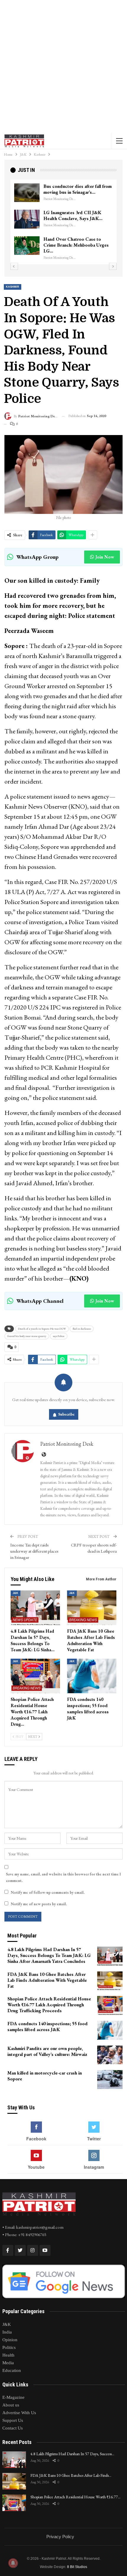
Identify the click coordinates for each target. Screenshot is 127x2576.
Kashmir (13, 287)
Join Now (105, 557)
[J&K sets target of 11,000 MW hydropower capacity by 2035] (27, 251)
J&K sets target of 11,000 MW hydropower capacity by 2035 (74, 248)
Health (8, 2355)
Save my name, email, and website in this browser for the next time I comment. (63, 1877)
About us (11, 2405)
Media (8, 2363)
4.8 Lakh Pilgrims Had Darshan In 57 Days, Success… (72, 2454)
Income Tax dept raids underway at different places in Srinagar (34, 1551)
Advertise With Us (19, 2413)
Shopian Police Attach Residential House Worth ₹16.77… (75, 2497)
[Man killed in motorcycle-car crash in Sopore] (110, 2080)
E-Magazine (13, 2397)
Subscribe (66, 1414)
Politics (9, 2347)
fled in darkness (82, 1329)
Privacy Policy (60, 2537)
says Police (59, 1336)
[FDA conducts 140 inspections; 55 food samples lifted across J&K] (92, 1676)
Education (12, 2370)
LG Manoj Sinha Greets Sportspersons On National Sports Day (71, 192)
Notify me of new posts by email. (39, 1904)
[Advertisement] (63, 66)
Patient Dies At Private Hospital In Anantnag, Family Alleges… (76, 221)
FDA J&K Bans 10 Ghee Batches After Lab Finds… (71, 2475)
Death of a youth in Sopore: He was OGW (42, 1329)
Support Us (13, 2420)
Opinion (10, 2340)
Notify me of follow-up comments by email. (48, 1892)
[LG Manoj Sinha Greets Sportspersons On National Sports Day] (27, 193)
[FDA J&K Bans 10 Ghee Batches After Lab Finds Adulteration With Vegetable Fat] (92, 1608)
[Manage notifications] (13, 2563)
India (7, 2332)
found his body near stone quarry (27, 1336)
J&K (16, 1593)
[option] (63, 222)
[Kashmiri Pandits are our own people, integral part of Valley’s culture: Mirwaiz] (110, 2055)
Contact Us (13, 2428)
